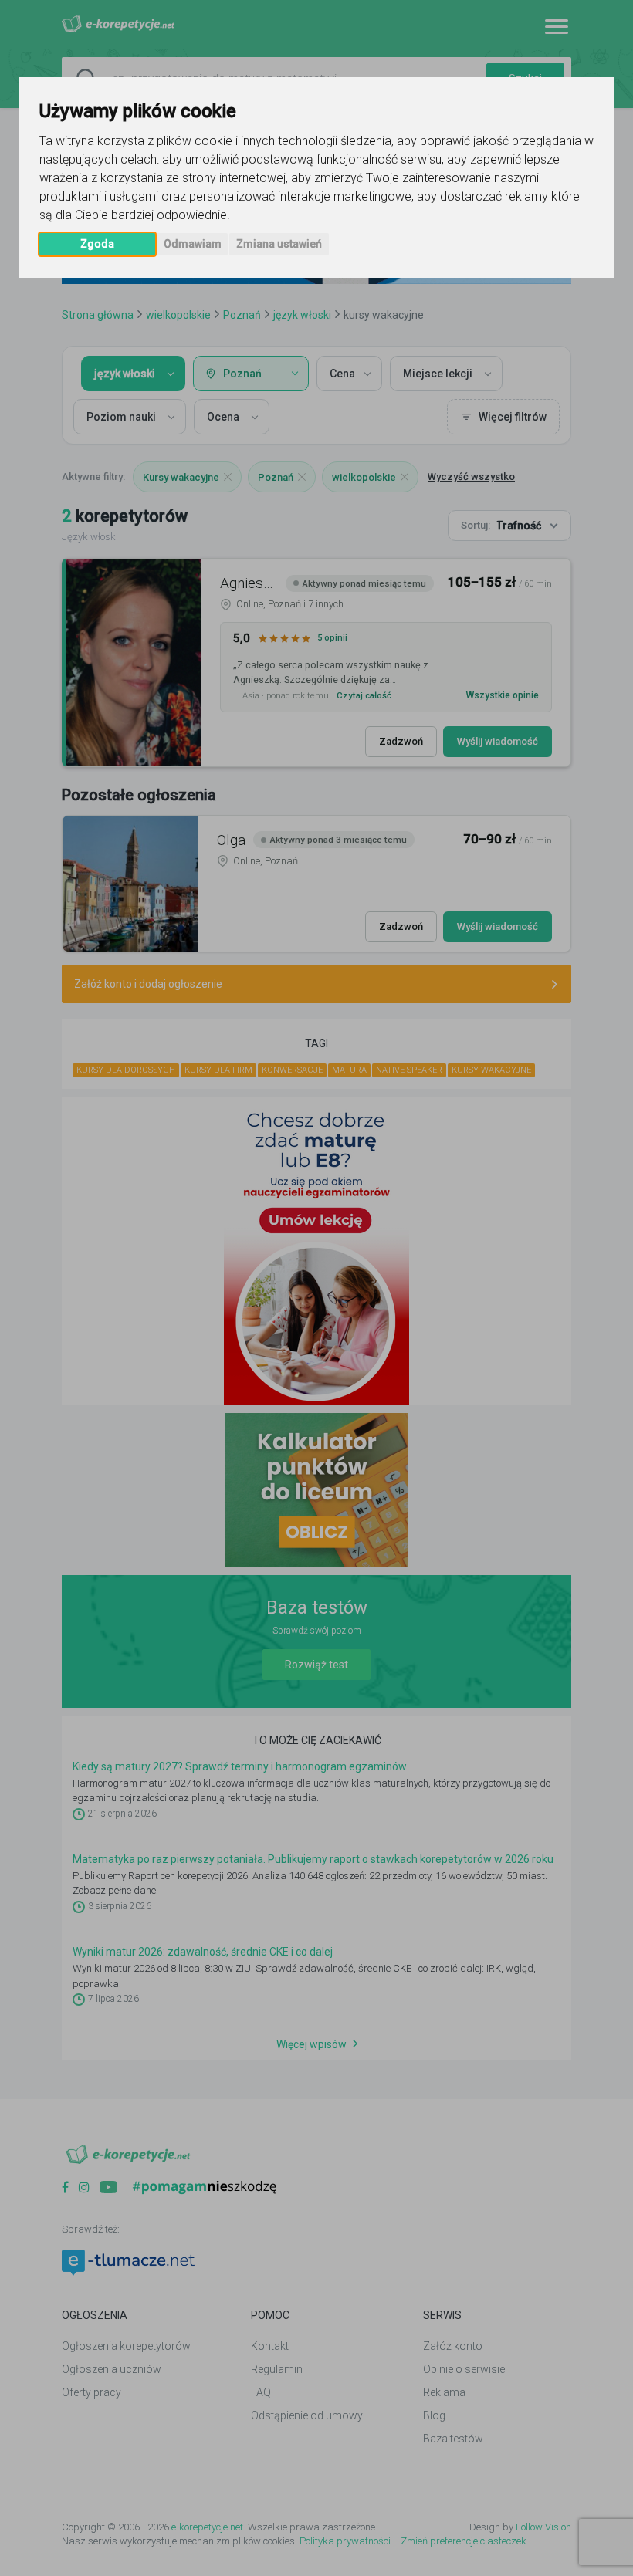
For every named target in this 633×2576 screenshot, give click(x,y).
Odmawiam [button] (193, 244)
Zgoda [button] (97, 244)
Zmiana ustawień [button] (279, 244)
